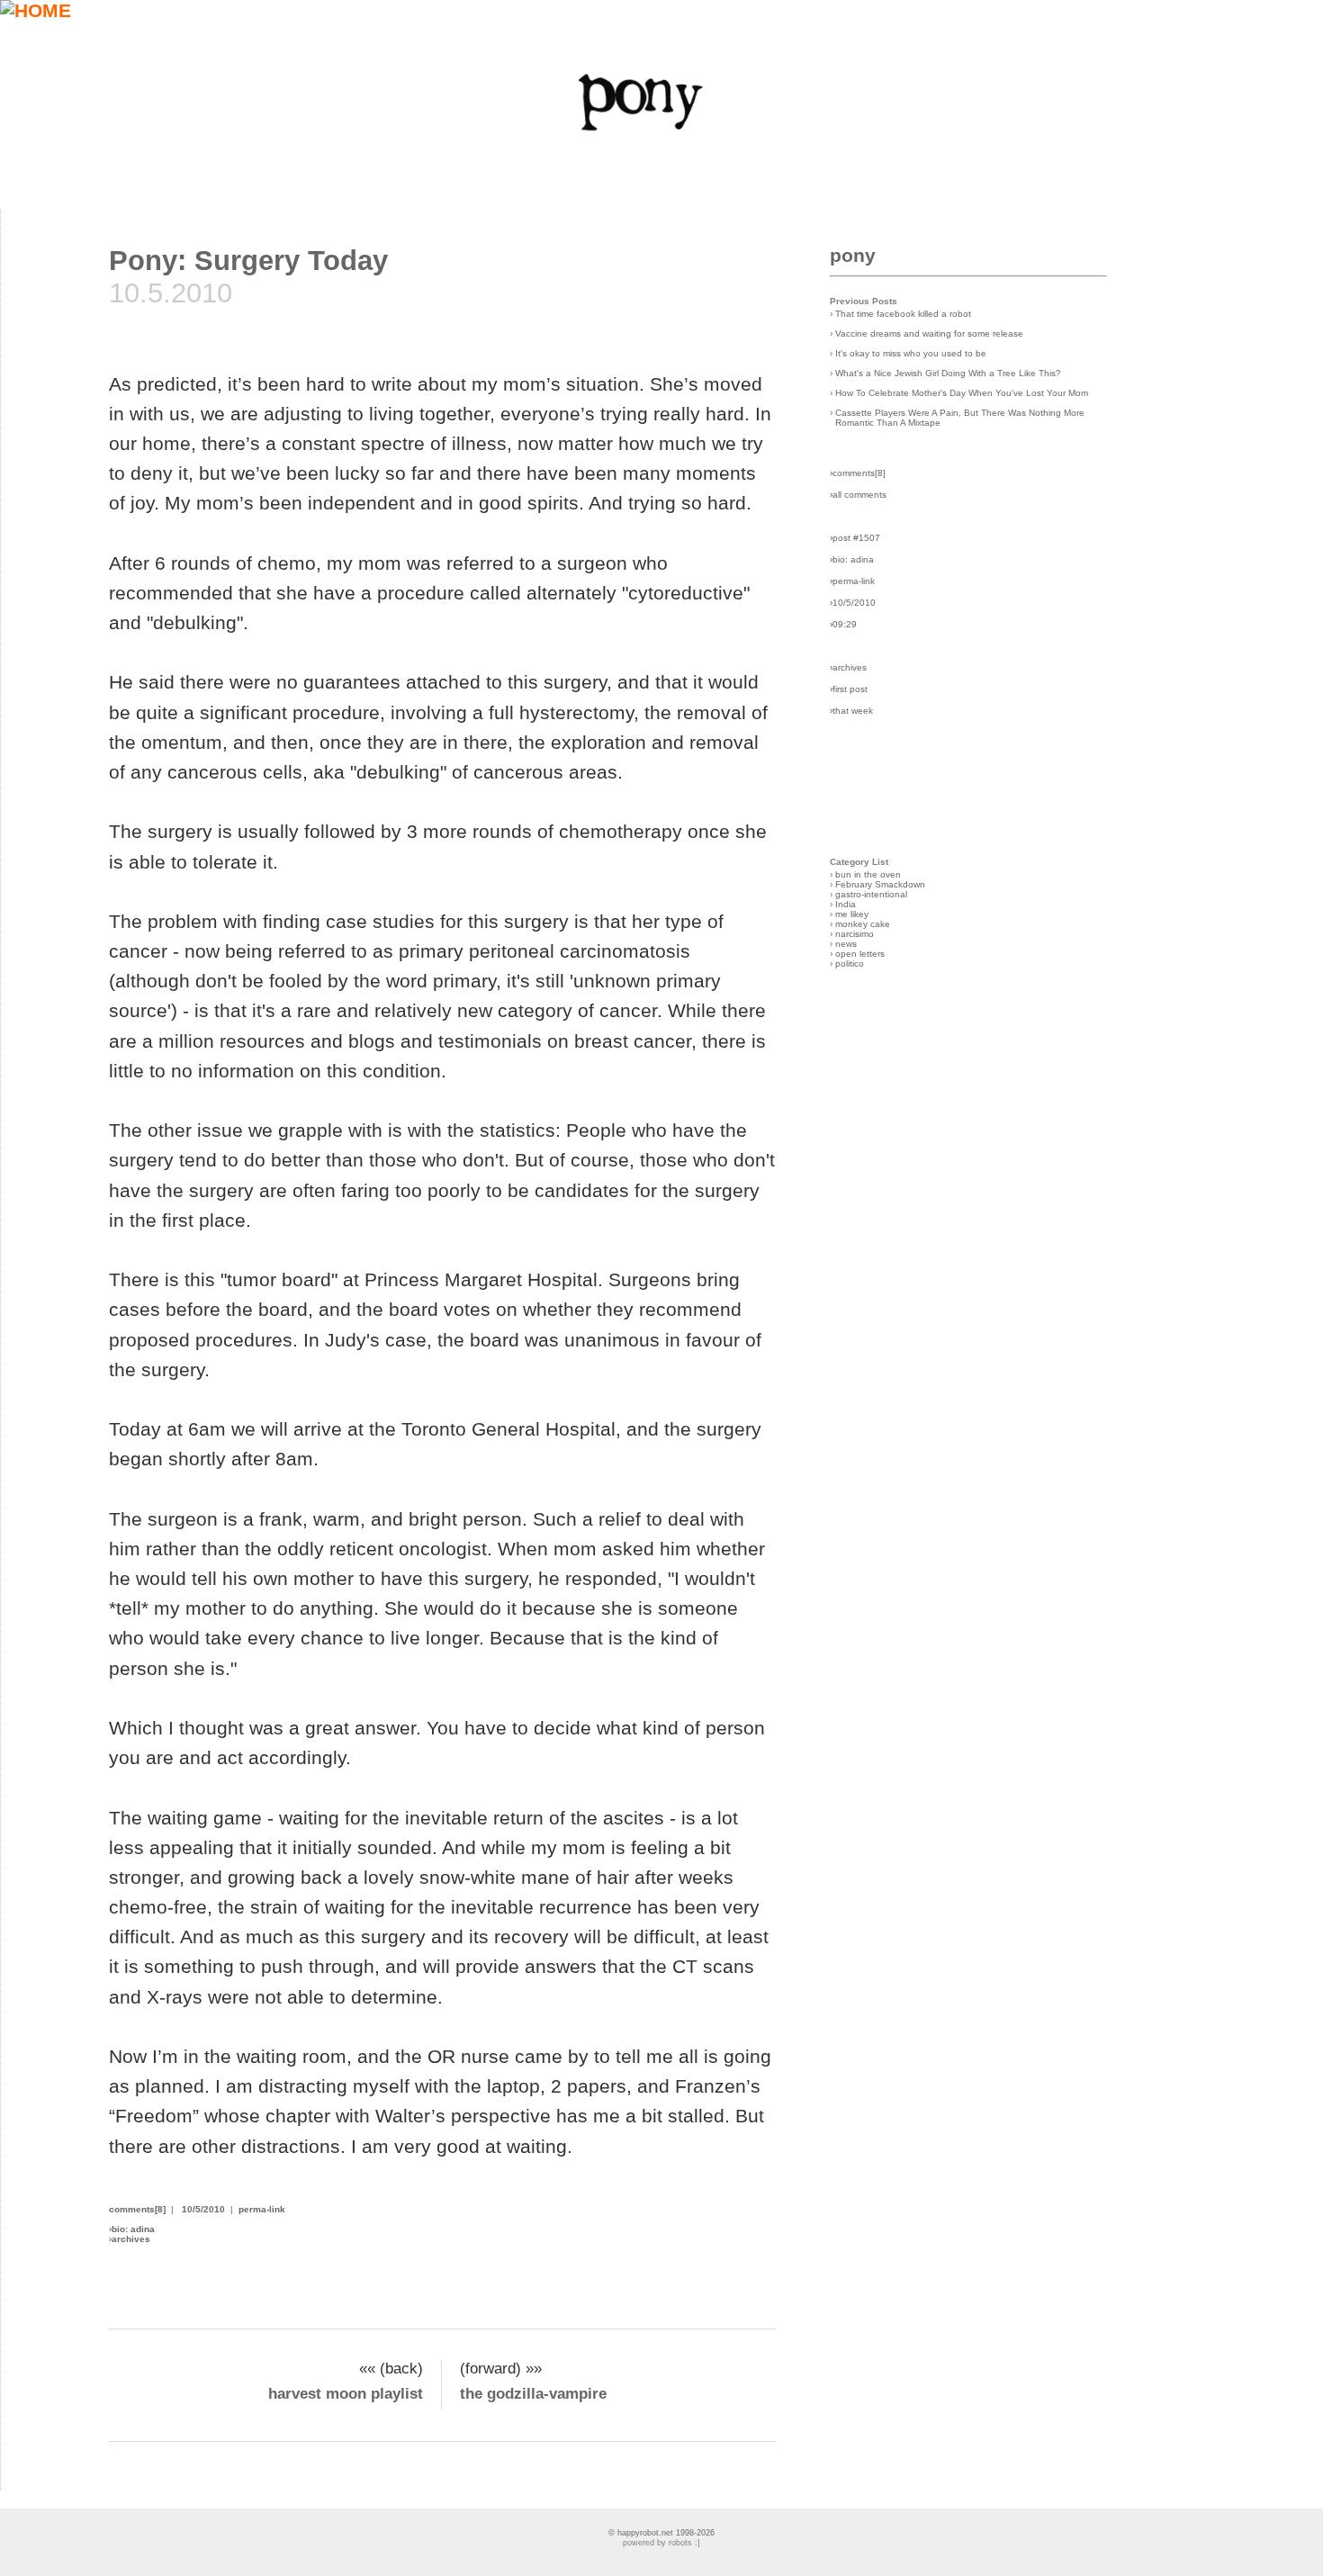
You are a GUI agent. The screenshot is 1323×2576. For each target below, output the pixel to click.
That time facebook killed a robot (903, 314)
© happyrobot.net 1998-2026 (661, 2533)
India (846, 904)
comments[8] (137, 2209)
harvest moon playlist (346, 2394)
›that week (851, 711)
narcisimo (855, 934)
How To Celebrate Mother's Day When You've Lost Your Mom (962, 393)
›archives (848, 667)
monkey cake (863, 924)
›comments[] (858, 473)
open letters (860, 954)
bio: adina (133, 2229)
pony (853, 255)
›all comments (858, 495)
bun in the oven (868, 874)
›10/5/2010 (853, 603)
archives (131, 2239)
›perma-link (852, 581)
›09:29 (843, 624)
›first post (849, 689)
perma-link (262, 2209)
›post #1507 (855, 538)
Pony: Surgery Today (248, 261)
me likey (852, 914)
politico (850, 964)
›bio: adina (852, 559)
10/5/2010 (203, 2209)
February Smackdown (880, 884)
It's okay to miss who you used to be (911, 353)
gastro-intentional (871, 894)
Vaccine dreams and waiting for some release (929, 333)
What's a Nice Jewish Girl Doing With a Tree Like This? (948, 373)
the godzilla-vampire (533, 2394)
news (846, 944)
